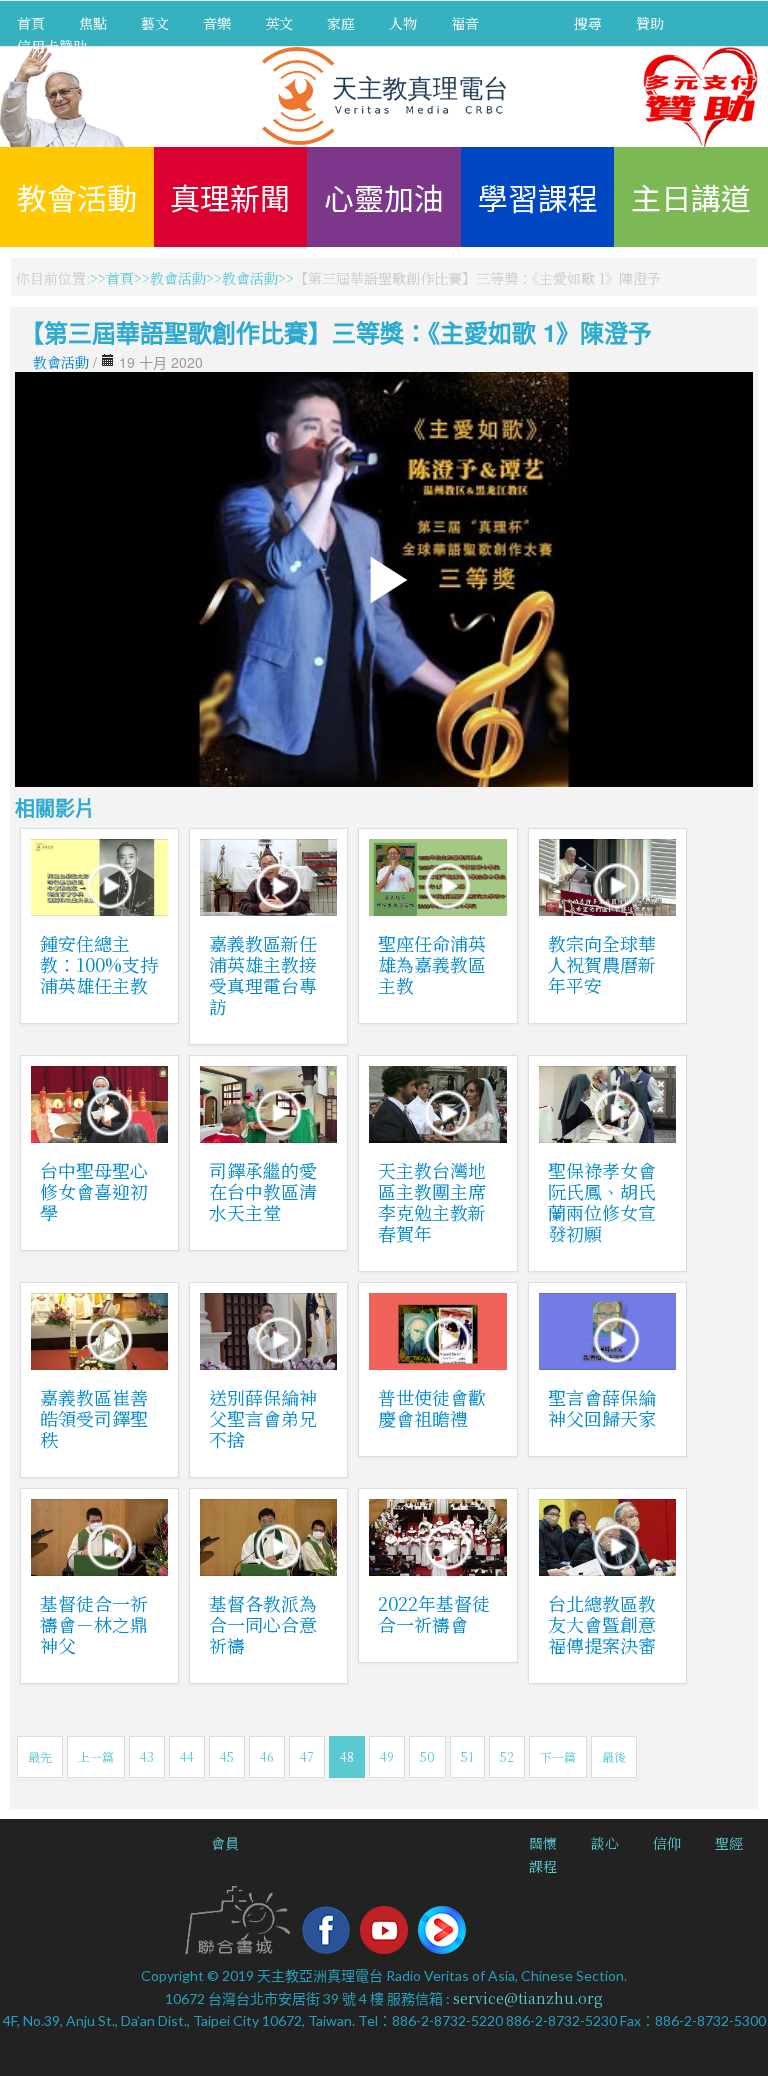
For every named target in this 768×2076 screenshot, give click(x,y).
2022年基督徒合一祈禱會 (434, 1613)
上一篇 (96, 1756)
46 (267, 1756)
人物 (403, 23)
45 (227, 1756)
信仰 (667, 1843)
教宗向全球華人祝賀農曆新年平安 (602, 964)
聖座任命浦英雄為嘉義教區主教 (432, 964)
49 (387, 1756)
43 (147, 1756)
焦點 (93, 23)
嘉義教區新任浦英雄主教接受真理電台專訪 (263, 974)
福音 (465, 23)
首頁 (31, 23)
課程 (543, 1866)
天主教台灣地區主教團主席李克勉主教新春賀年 (432, 1201)
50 (427, 1756)
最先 (40, 1756)
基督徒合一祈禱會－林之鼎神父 (94, 1624)
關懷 (543, 1843)
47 (307, 1756)
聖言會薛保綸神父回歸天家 (602, 1407)
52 (507, 1756)
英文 (279, 23)
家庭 (341, 23)
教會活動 (77, 197)
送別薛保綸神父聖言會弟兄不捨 (263, 1418)
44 (187, 1756)
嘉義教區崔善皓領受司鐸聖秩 (94, 1418)
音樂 (217, 23)
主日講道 (691, 197)
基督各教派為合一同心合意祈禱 (263, 1624)
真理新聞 (230, 197)
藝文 (155, 23)
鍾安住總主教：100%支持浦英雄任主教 (99, 964)
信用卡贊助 (52, 46)
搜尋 (588, 23)
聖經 (729, 1843)
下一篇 (558, 1756)
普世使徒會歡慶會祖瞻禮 (432, 1407)
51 (467, 1756)
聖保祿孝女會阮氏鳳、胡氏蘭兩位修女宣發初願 (602, 1201)
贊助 (650, 23)
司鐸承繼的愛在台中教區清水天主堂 (263, 1191)
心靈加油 (384, 197)
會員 (225, 1843)
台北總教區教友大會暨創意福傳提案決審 (602, 1624)
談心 (605, 1843)
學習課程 (538, 197)
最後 (614, 1756)
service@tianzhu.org (528, 1998)
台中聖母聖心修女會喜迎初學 (94, 1191)
